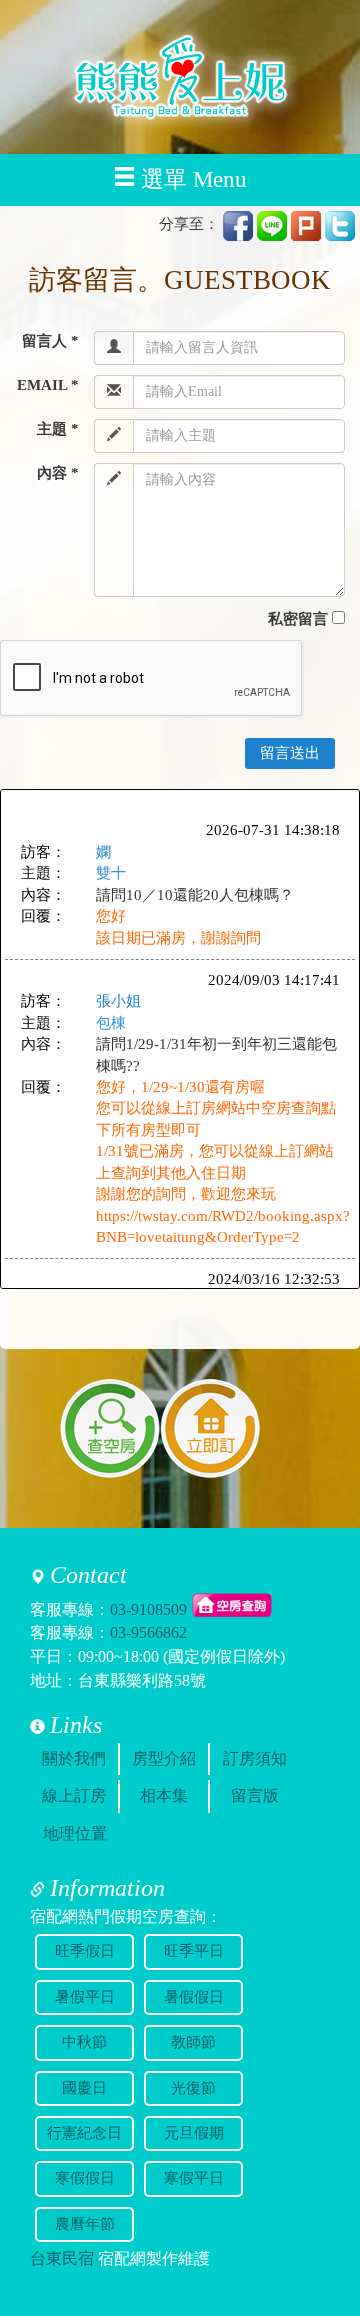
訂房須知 (255, 1758)
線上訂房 (74, 1795)
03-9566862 (148, 1632)
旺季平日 (194, 1951)
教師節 (193, 2042)
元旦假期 (194, 2133)
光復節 (193, 2088)
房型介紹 (164, 1758)
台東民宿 (62, 2258)
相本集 (164, 1795)
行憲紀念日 (84, 2133)
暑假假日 (194, 1997)
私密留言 (298, 619)
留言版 (255, 1795)
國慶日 (84, 2088)
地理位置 (75, 1833)
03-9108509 (148, 1608)
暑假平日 (85, 1997)
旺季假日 (85, 1951)
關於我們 (74, 1758)
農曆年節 (85, 2224)
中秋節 (84, 2042)
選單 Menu (194, 179)
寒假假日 (85, 2178)
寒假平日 (194, 2178)
